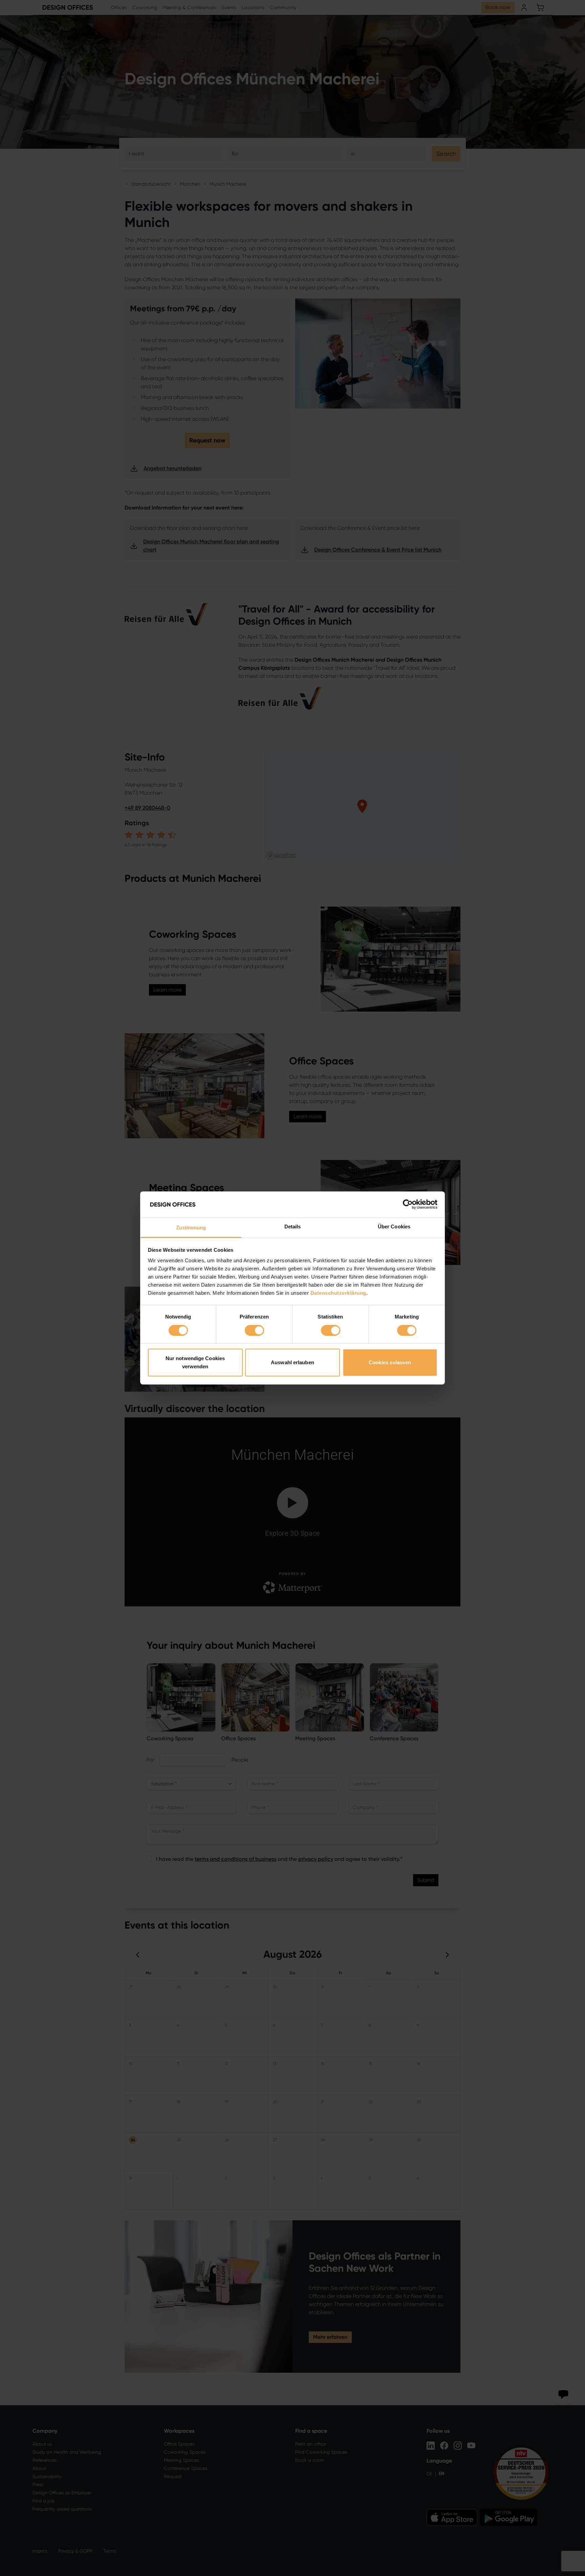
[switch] (254, 1330)
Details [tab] (293, 1227)
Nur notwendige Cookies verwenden (195, 1363)
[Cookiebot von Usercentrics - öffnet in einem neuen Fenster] (408, 1204)
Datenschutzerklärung (338, 1293)
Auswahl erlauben (292, 1363)
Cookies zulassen (390, 1363)
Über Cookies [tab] (394, 1227)
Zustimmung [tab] (191, 1228)
